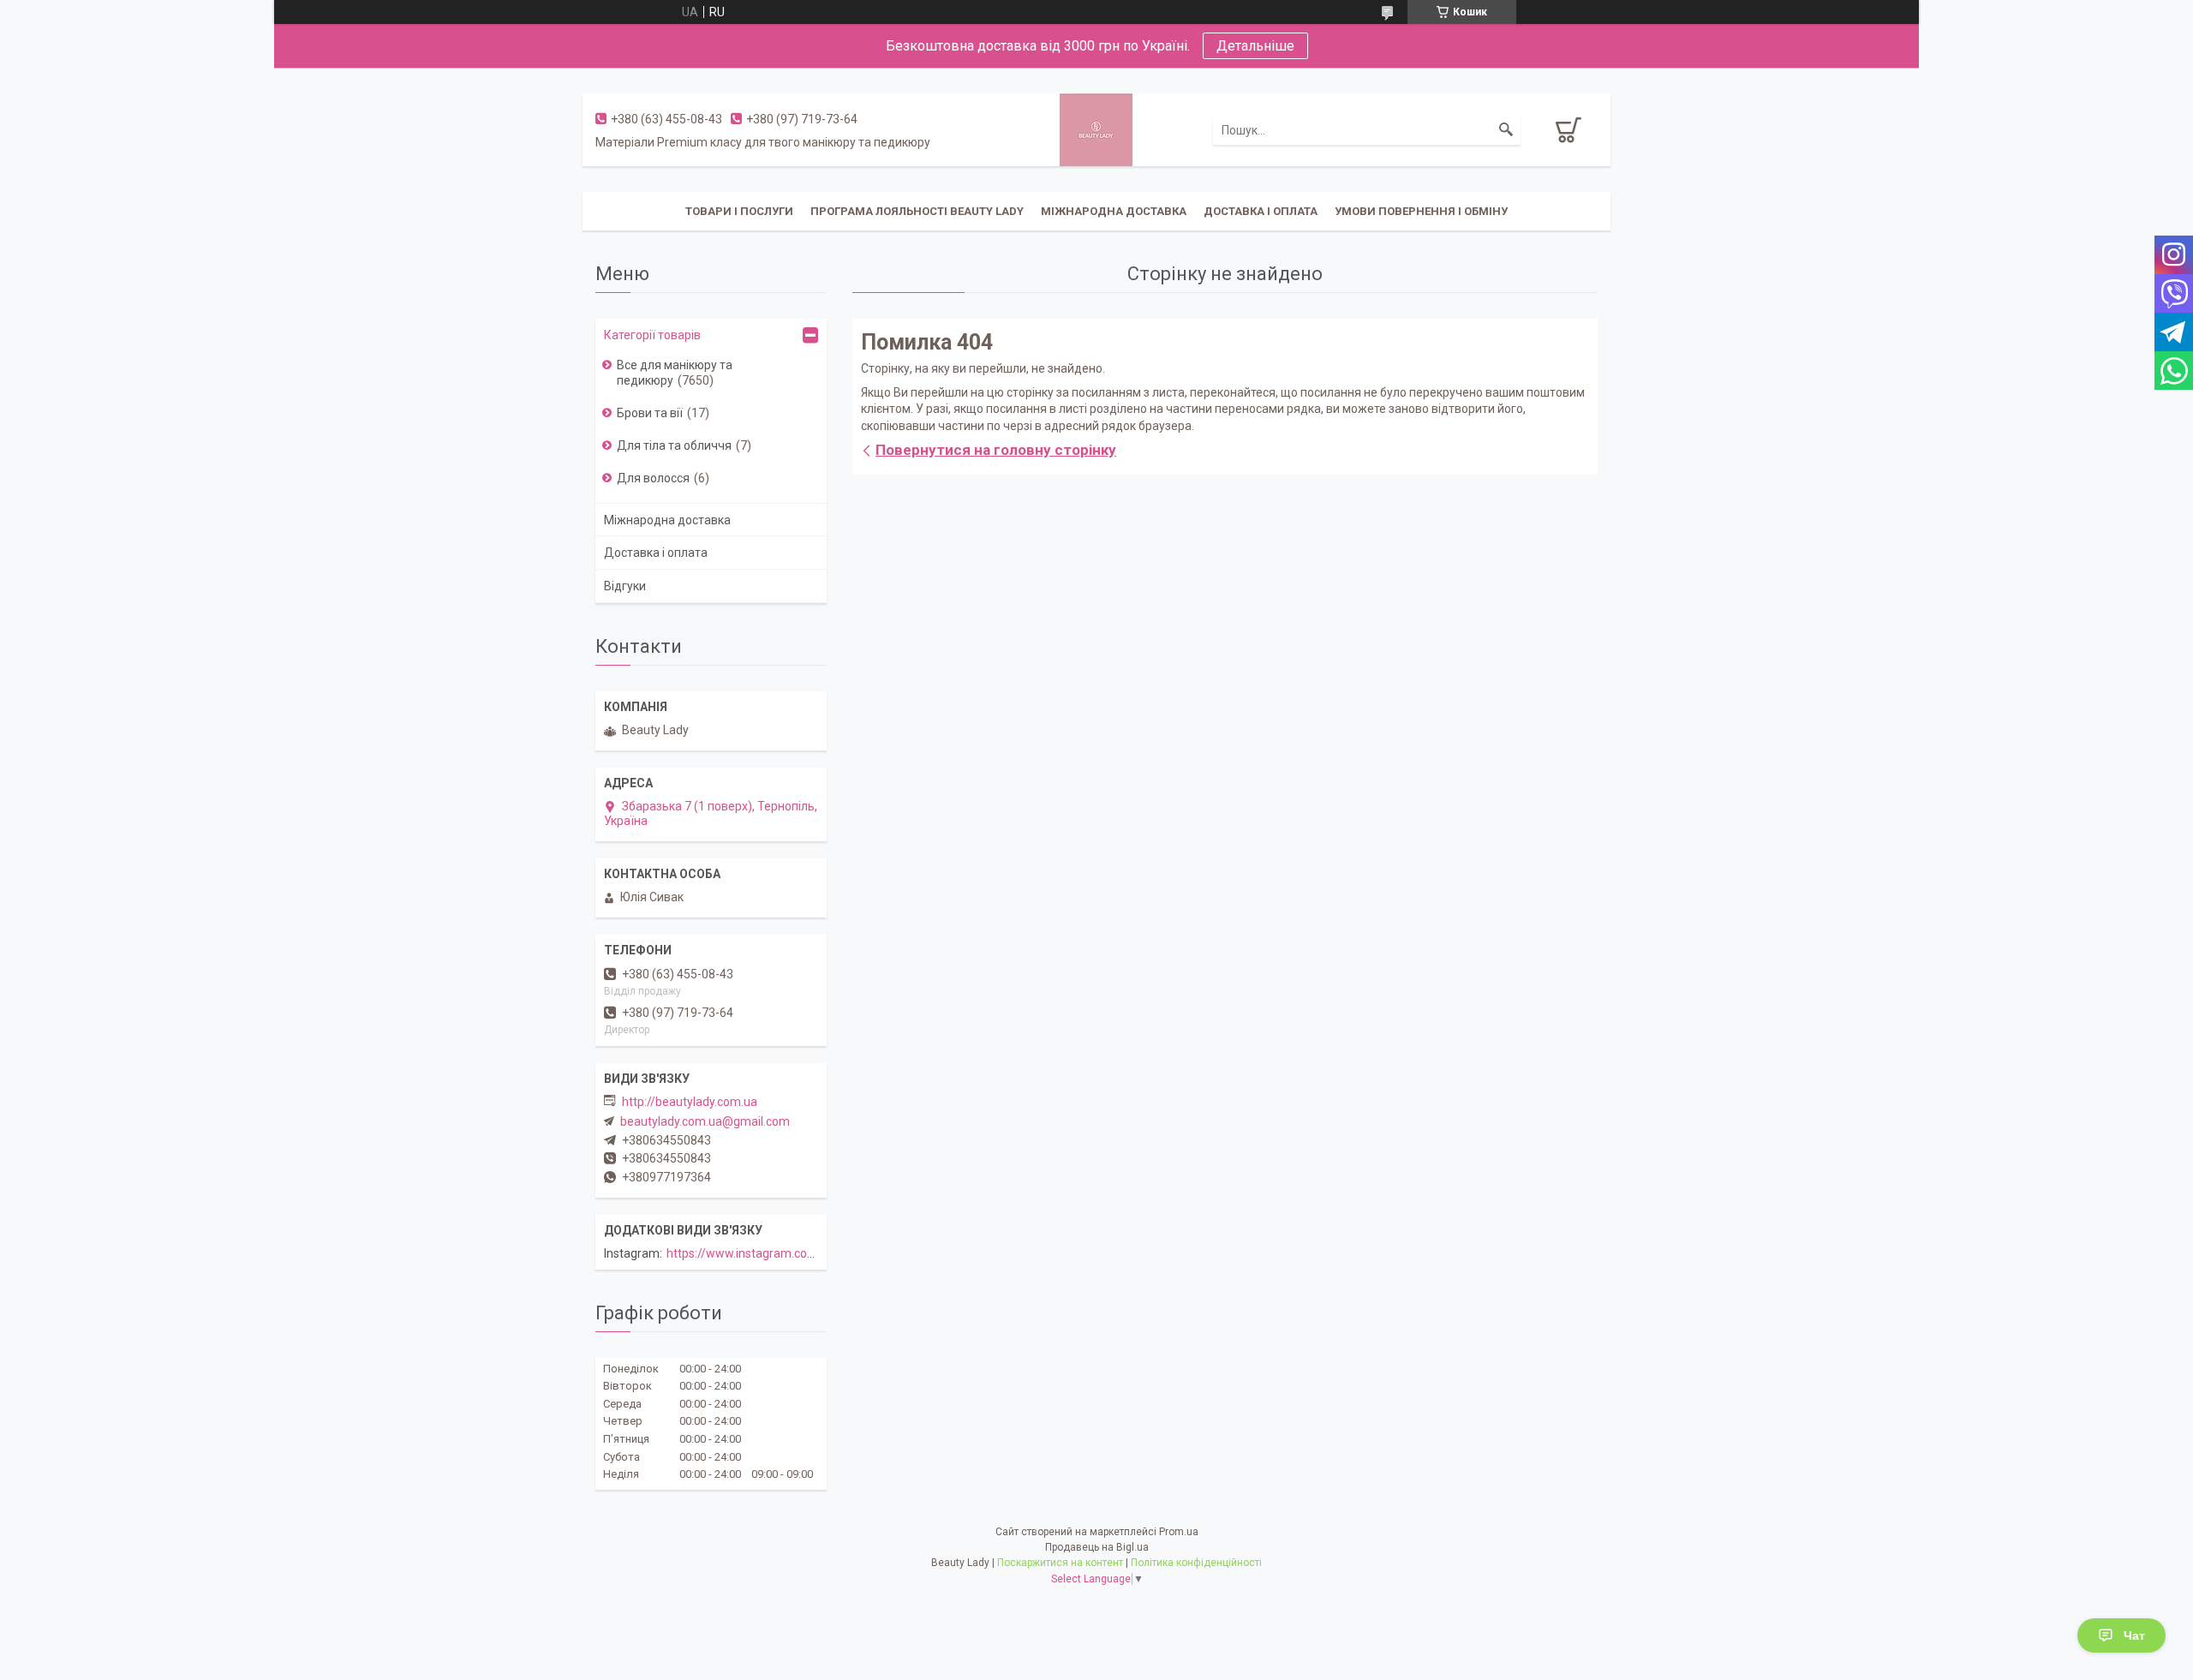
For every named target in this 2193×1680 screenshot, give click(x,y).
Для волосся (653, 478)
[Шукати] (1506, 130)
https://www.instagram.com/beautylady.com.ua (796, 1253)
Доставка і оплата (1261, 211)
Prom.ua (1179, 1532)
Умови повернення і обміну (1421, 211)
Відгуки (625, 586)
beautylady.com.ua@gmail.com (705, 1121)
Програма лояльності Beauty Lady (917, 211)
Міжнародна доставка (1114, 211)
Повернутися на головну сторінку (996, 450)
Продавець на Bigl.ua (1097, 1547)
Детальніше (1255, 46)
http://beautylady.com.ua (690, 1102)
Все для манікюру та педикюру (675, 373)
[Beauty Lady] (1096, 129)
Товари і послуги (739, 211)
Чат (2134, 1635)
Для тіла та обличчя (674, 445)
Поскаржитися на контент (1060, 1563)
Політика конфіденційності (1196, 1563)
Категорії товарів (652, 335)
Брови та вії (650, 413)
